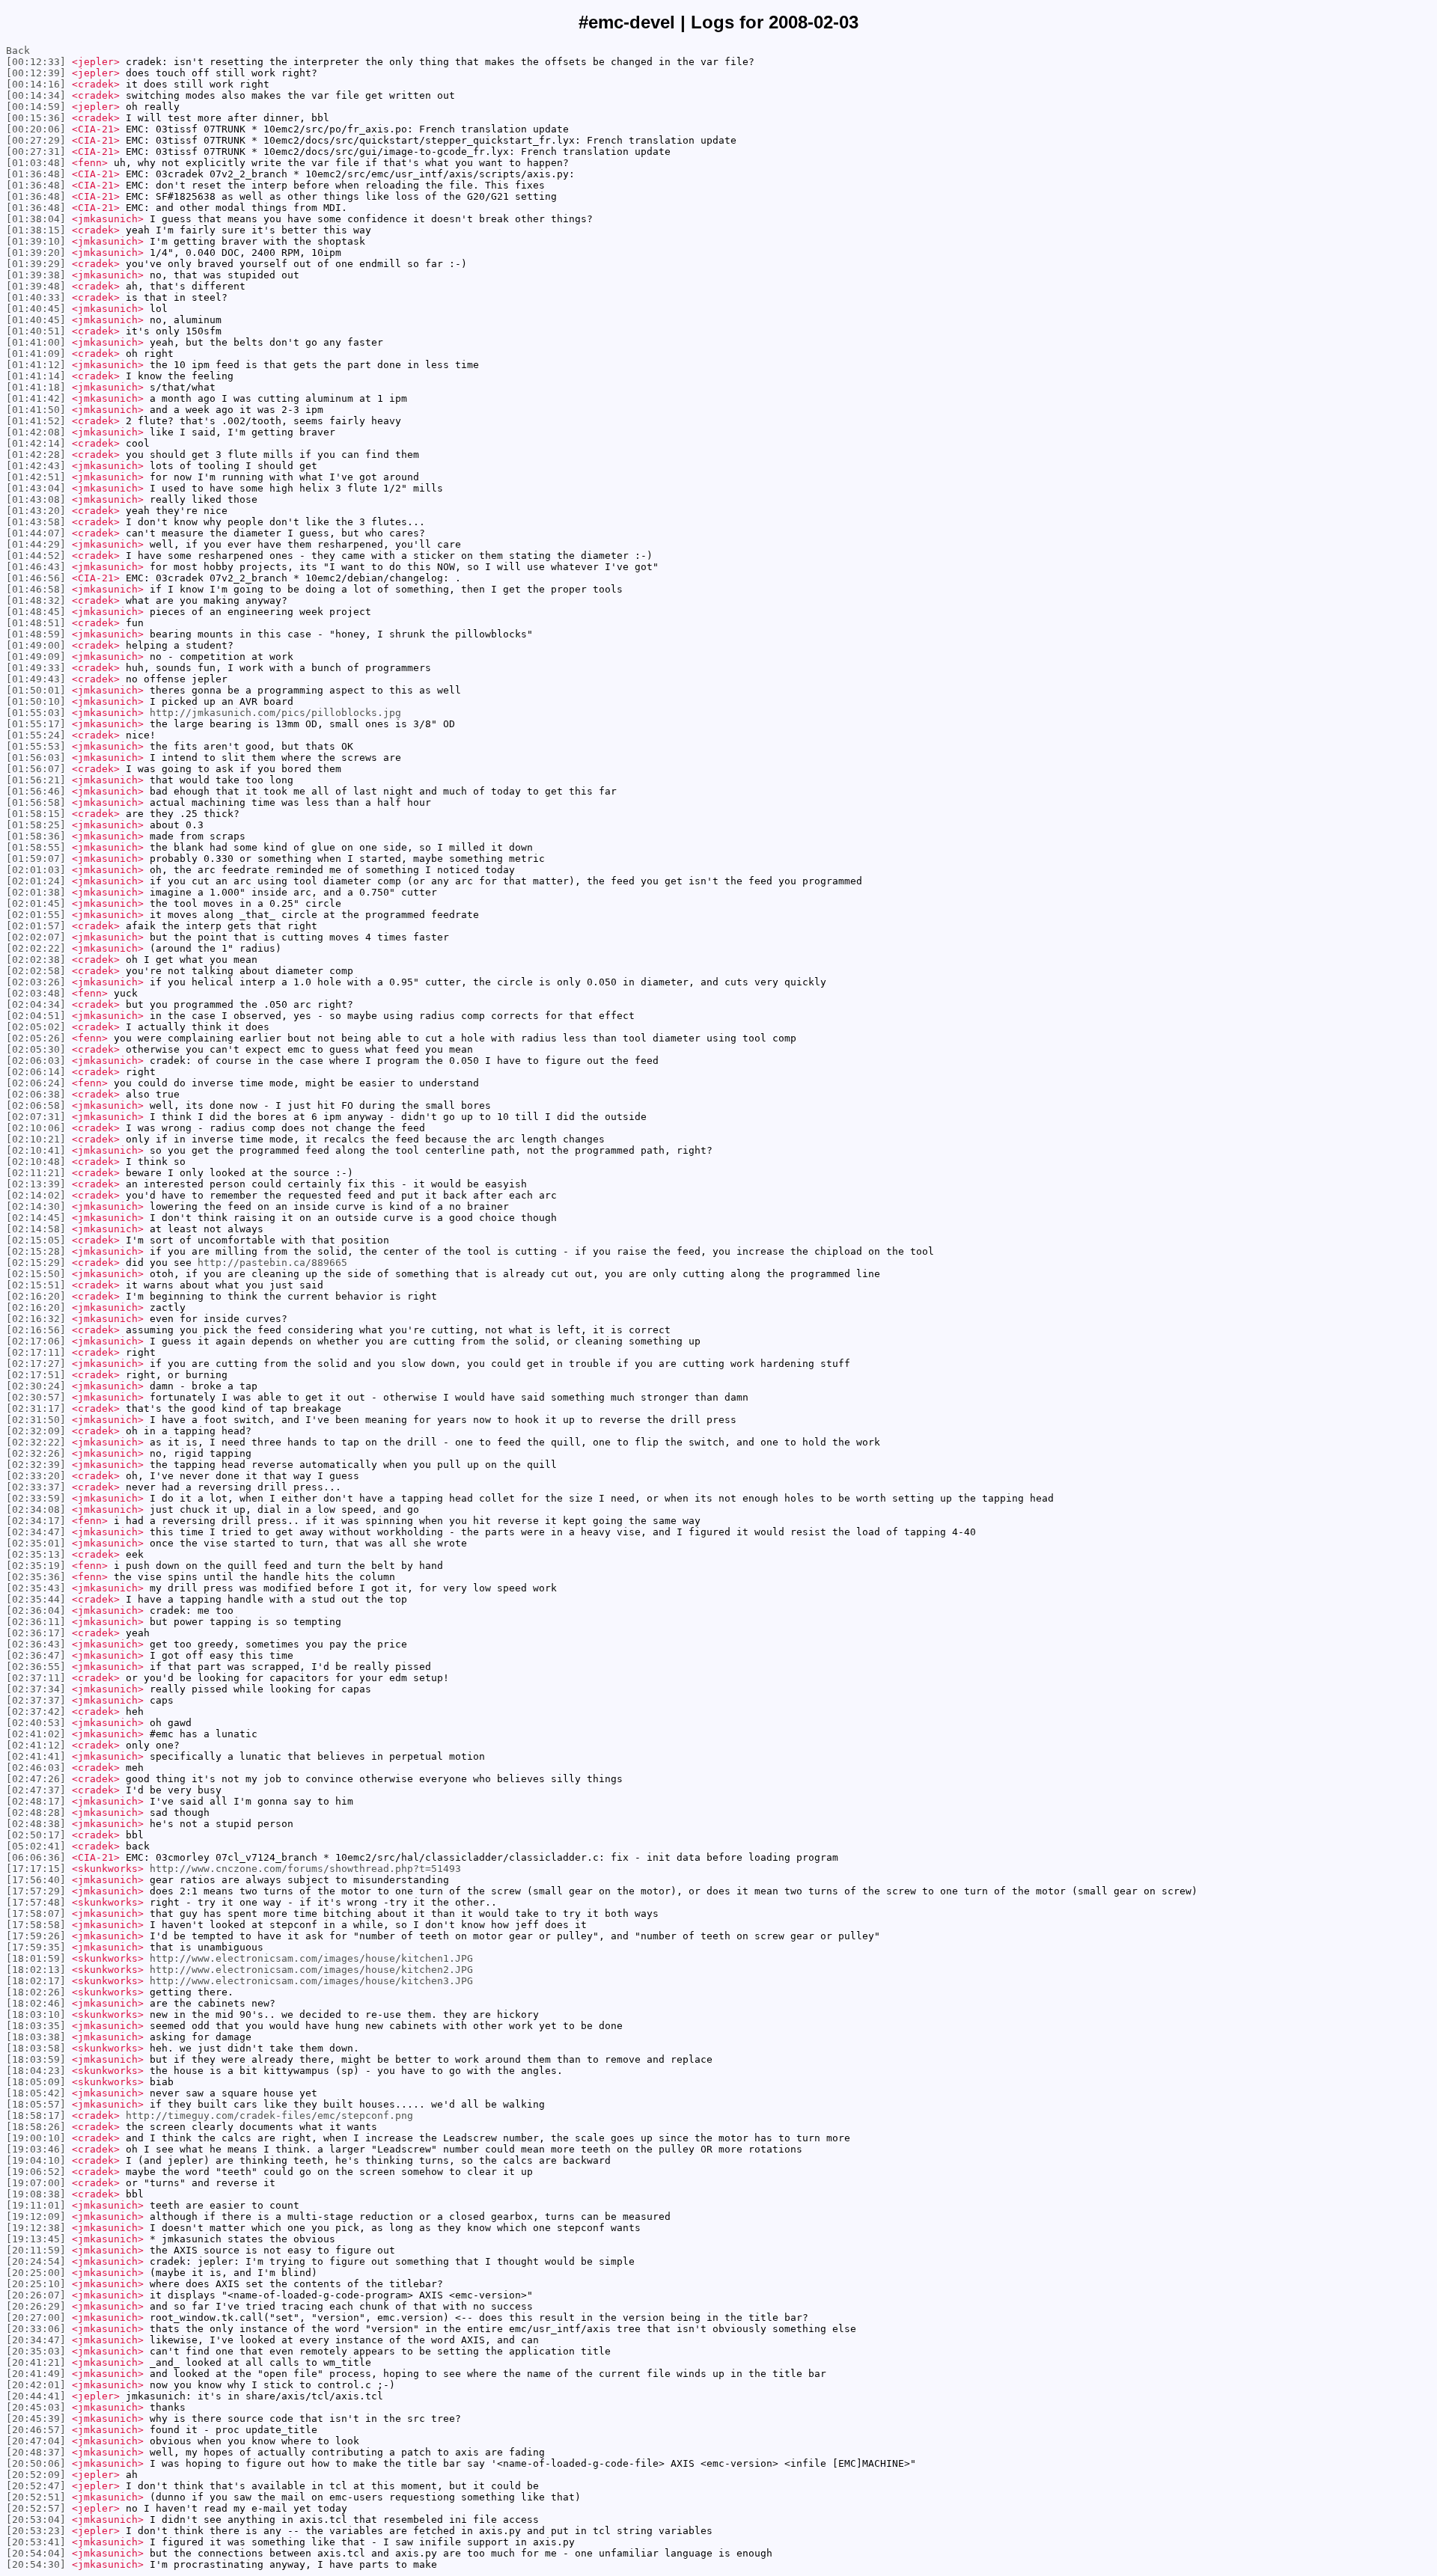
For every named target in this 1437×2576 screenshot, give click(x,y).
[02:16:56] (36, 1330)
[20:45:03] (36, 2407)
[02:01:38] (36, 892)
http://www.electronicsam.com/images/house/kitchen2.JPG (311, 1970)
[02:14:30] (36, 1206)
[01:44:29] (36, 544)
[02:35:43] (36, 1588)
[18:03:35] (36, 2026)
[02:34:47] (36, 1532)
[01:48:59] (36, 634)
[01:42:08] (36, 432)
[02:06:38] (36, 1094)
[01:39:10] (36, 241)
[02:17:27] (36, 1364)
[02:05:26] (36, 1038)
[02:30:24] (36, 1386)
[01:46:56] (36, 578)
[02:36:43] (36, 1644)
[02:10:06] (36, 1128)
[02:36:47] (36, 1655)
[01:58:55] (36, 847)
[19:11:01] (36, 2205)
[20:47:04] (36, 2441)
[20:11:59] (36, 2250)
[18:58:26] (36, 2127)
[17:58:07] (36, 1913)
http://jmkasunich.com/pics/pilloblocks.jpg (275, 713)
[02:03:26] (36, 982)
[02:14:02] (36, 1195)
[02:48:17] (36, 1801)
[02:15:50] (36, 1274)
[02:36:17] (36, 1633)
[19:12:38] (36, 2228)
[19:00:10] (36, 2138)
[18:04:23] (36, 2071)
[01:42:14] (36, 443)
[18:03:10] (36, 2014)
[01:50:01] (36, 690)
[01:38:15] (36, 230)
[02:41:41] (36, 1756)
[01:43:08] (36, 499)
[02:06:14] (36, 1072)
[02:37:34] (36, 1689)
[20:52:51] (36, 2497)
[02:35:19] (36, 1566)
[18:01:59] (36, 1958)
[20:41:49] (36, 2374)
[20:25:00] (36, 2273)
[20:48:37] (36, 2452)
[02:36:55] (36, 1667)
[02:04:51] (36, 1016)
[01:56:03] (36, 758)
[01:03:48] (36, 163)
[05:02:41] (36, 1846)
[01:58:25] (36, 825)
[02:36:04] (36, 1610)
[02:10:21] (36, 1139)
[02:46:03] (36, 1768)
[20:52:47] (36, 2486)
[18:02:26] (36, 1992)
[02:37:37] (36, 1700)
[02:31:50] (36, 1420)
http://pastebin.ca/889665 (272, 1263)
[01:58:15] (36, 814)
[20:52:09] (36, 2475)
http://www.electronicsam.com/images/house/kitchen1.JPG (311, 1958)
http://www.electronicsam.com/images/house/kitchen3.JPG (311, 1981)
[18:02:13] (36, 1970)
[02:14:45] (36, 1218)
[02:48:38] (36, 1824)
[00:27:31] (36, 152)
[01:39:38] (36, 275)
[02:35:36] (36, 1577)
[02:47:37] (36, 1790)
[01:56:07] (36, 769)
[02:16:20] (36, 1296)
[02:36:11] (36, 1622)
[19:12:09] (36, 2216)
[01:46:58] (36, 589)
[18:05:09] (36, 2082)
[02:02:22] (36, 948)
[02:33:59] (36, 1498)
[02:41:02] (36, 1734)
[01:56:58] (36, 802)
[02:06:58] (36, 1105)
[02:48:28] (36, 1812)
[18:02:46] (36, 2003)
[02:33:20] (36, 1476)
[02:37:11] (36, 1678)
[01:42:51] (36, 477)
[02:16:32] (36, 1319)
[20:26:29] (36, 2306)
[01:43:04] (36, 488)
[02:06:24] (36, 1083)
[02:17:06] (36, 1341)
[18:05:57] (36, 2104)
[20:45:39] (36, 2419)
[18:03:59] (36, 2059)
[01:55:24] (36, 735)
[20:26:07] (36, 2295)
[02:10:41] (36, 1150)
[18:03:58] (36, 2048)
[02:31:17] (36, 1408)
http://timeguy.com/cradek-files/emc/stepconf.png (269, 2115)
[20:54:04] (36, 2553)
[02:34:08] (36, 1509)
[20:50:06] (36, 2463)
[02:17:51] (36, 1375)
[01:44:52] (36, 556)
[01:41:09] (36, 354)
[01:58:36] (36, 836)
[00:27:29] (36, 140)
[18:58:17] (36, 2115)
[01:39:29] (36, 264)
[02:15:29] (36, 1263)
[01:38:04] (36, 219)
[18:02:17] (36, 1981)
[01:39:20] (36, 253)
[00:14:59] (36, 107)
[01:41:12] (36, 365)
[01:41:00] (36, 342)
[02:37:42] (36, 1711)
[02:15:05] (36, 1240)
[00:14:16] (36, 84)
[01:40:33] (36, 297)
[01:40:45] (36, 309)
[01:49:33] (36, 668)
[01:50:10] (36, 701)
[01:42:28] (36, 455)
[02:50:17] (36, 1835)
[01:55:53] (36, 746)
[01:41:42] (36, 398)
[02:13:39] (36, 1184)
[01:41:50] (36, 410)
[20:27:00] (36, 2318)
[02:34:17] (36, 1521)
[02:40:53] (36, 1723)
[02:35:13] (36, 1554)
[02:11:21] (36, 1173)
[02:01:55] (36, 915)
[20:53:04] (36, 2520)
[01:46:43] (36, 567)
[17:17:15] (36, 1869)
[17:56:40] (36, 1880)
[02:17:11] (36, 1352)
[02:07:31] (36, 1117)
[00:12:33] (36, 62)
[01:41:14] (36, 376)
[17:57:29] (36, 1891)
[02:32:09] (36, 1431)
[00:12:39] (36, 73)
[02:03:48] (36, 993)
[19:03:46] (36, 2149)
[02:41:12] (36, 1745)
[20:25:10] (36, 2284)
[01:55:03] (36, 713)
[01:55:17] (36, 724)
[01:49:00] (36, 645)
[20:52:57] (36, 2508)
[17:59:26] (36, 1936)
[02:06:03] (36, 1061)
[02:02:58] (36, 971)
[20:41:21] (36, 2362)
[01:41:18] (36, 387)
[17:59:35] (36, 1947)
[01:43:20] (36, 511)
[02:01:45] (36, 903)
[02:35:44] (36, 1599)
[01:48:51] (36, 623)
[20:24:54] (36, 2261)
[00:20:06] (36, 129)
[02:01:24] (36, 881)
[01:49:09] (36, 657)
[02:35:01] (36, 1543)
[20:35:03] (36, 2351)
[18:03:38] (36, 2037)
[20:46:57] (36, 2430)
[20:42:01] (36, 2385)
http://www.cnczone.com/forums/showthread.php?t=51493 (305, 1869)
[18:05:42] (36, 2093)
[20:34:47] (36, 2340)
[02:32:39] (36, 1465)
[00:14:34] (36, 95)
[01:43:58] (36, 522)
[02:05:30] (36, 1049)
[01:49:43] (36, 679)
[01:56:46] (36, 791)
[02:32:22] (36, 1442)
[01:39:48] (36, 286)
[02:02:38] (36, 960)
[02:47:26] (36, 1779)
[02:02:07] (36, 937)
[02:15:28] (36, 1251)
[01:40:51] (36, 331)
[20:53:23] (36, 2531)
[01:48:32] (36, 600)
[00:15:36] (36, 118)
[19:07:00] (36, 2183)
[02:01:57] (36, 926)
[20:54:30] (36, 2564)
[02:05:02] (36, 1027)
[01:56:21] (36, 780)
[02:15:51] (36, 1285)
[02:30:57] (36, 1397)
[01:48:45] (36, 612)
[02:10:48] (36, 1162)
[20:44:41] (36, 2396)
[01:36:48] (36, 174)
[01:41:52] (36, 421)
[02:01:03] (36, 870)
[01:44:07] (36, 533)
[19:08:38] (36, 2194)
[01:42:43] (36, 466)
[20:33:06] (36, 2329)
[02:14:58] (36, 1229)
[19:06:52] (36, 2172)
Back (18, 51)
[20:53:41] (36, 2542)
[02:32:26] (36, 1453)
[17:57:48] (36, 1902)
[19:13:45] (36, 2239)
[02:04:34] (36, 1004)
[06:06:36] (36, 1857)
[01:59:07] (36, 859)
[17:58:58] (36, 1925)
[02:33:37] (36, 1487)
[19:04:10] (36, 2160)
